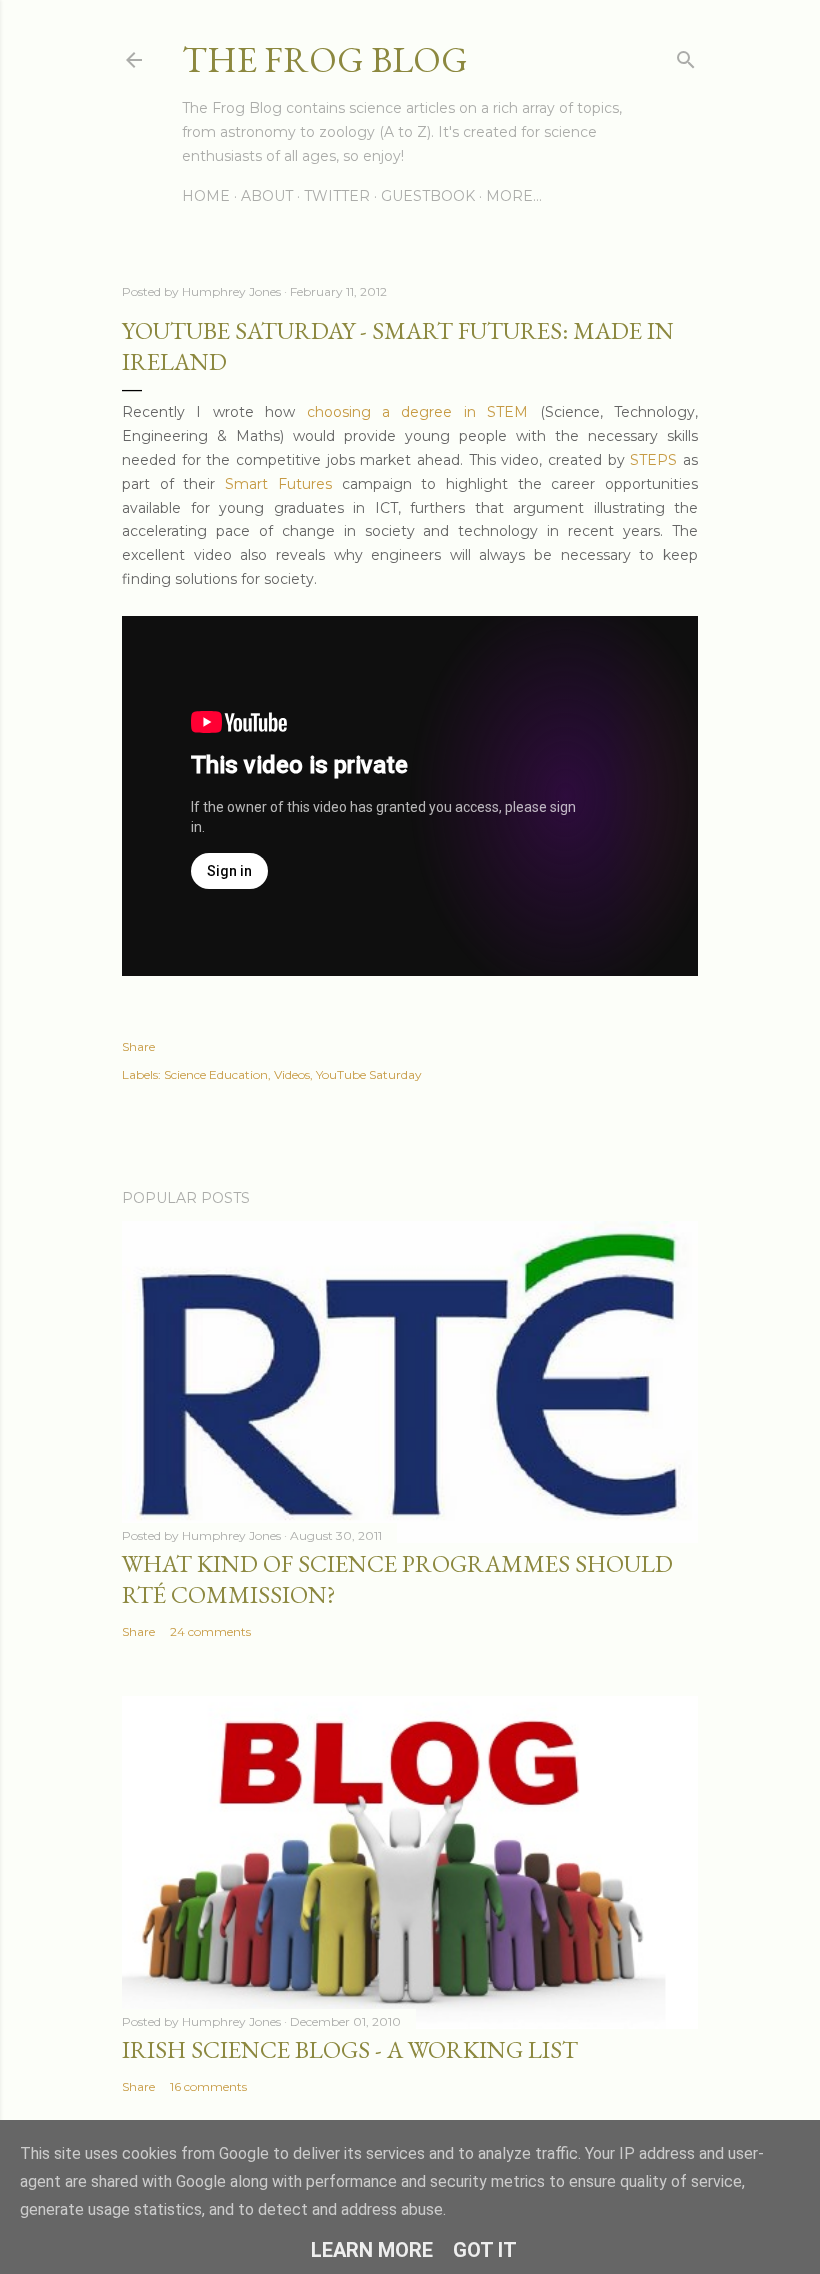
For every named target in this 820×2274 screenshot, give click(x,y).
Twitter (337, 196)
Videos (292, 1074)
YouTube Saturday (369, 1074)
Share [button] (138, 1046)
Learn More (372, 2250)
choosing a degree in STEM (418, 412)
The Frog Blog (325, 59)
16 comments (208, 2086)
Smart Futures (278, 484)
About (267, 196)
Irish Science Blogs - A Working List (350, 2049)
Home (206, 196)
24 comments (210, 1631)
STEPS (653, 460)
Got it (485, 2250)
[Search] (686, 55)
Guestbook (428, 196)
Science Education (216, 1074)
